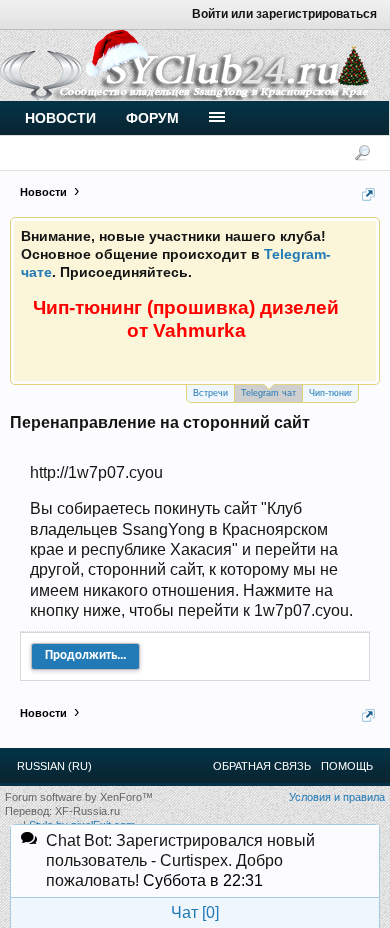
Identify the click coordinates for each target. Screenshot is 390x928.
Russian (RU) (54, 766)
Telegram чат (268, 393)
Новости (60, 118)
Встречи (210, 393)
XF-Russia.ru (87, 811)
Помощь (347, 766)
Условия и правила (337, 797)
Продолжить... (85, 655)
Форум (152, 118)
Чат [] (195, 912)
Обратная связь (262, 766)
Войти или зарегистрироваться (284, 14)
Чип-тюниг (330, 393)
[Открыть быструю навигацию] (368, 194)
